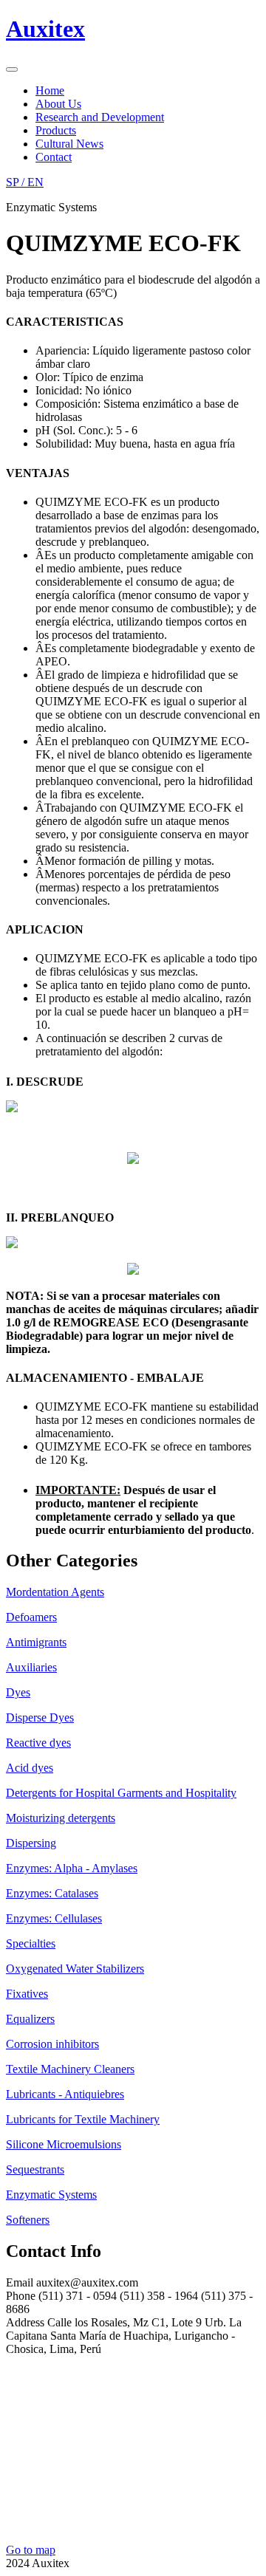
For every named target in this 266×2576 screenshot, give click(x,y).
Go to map (31, 2550)
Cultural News (69, 144)
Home (50, 90)
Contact (54, 157)
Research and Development (100, 117)
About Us (58, 104)
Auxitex (45, 29)
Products (56, 130)
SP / (25, 182)
